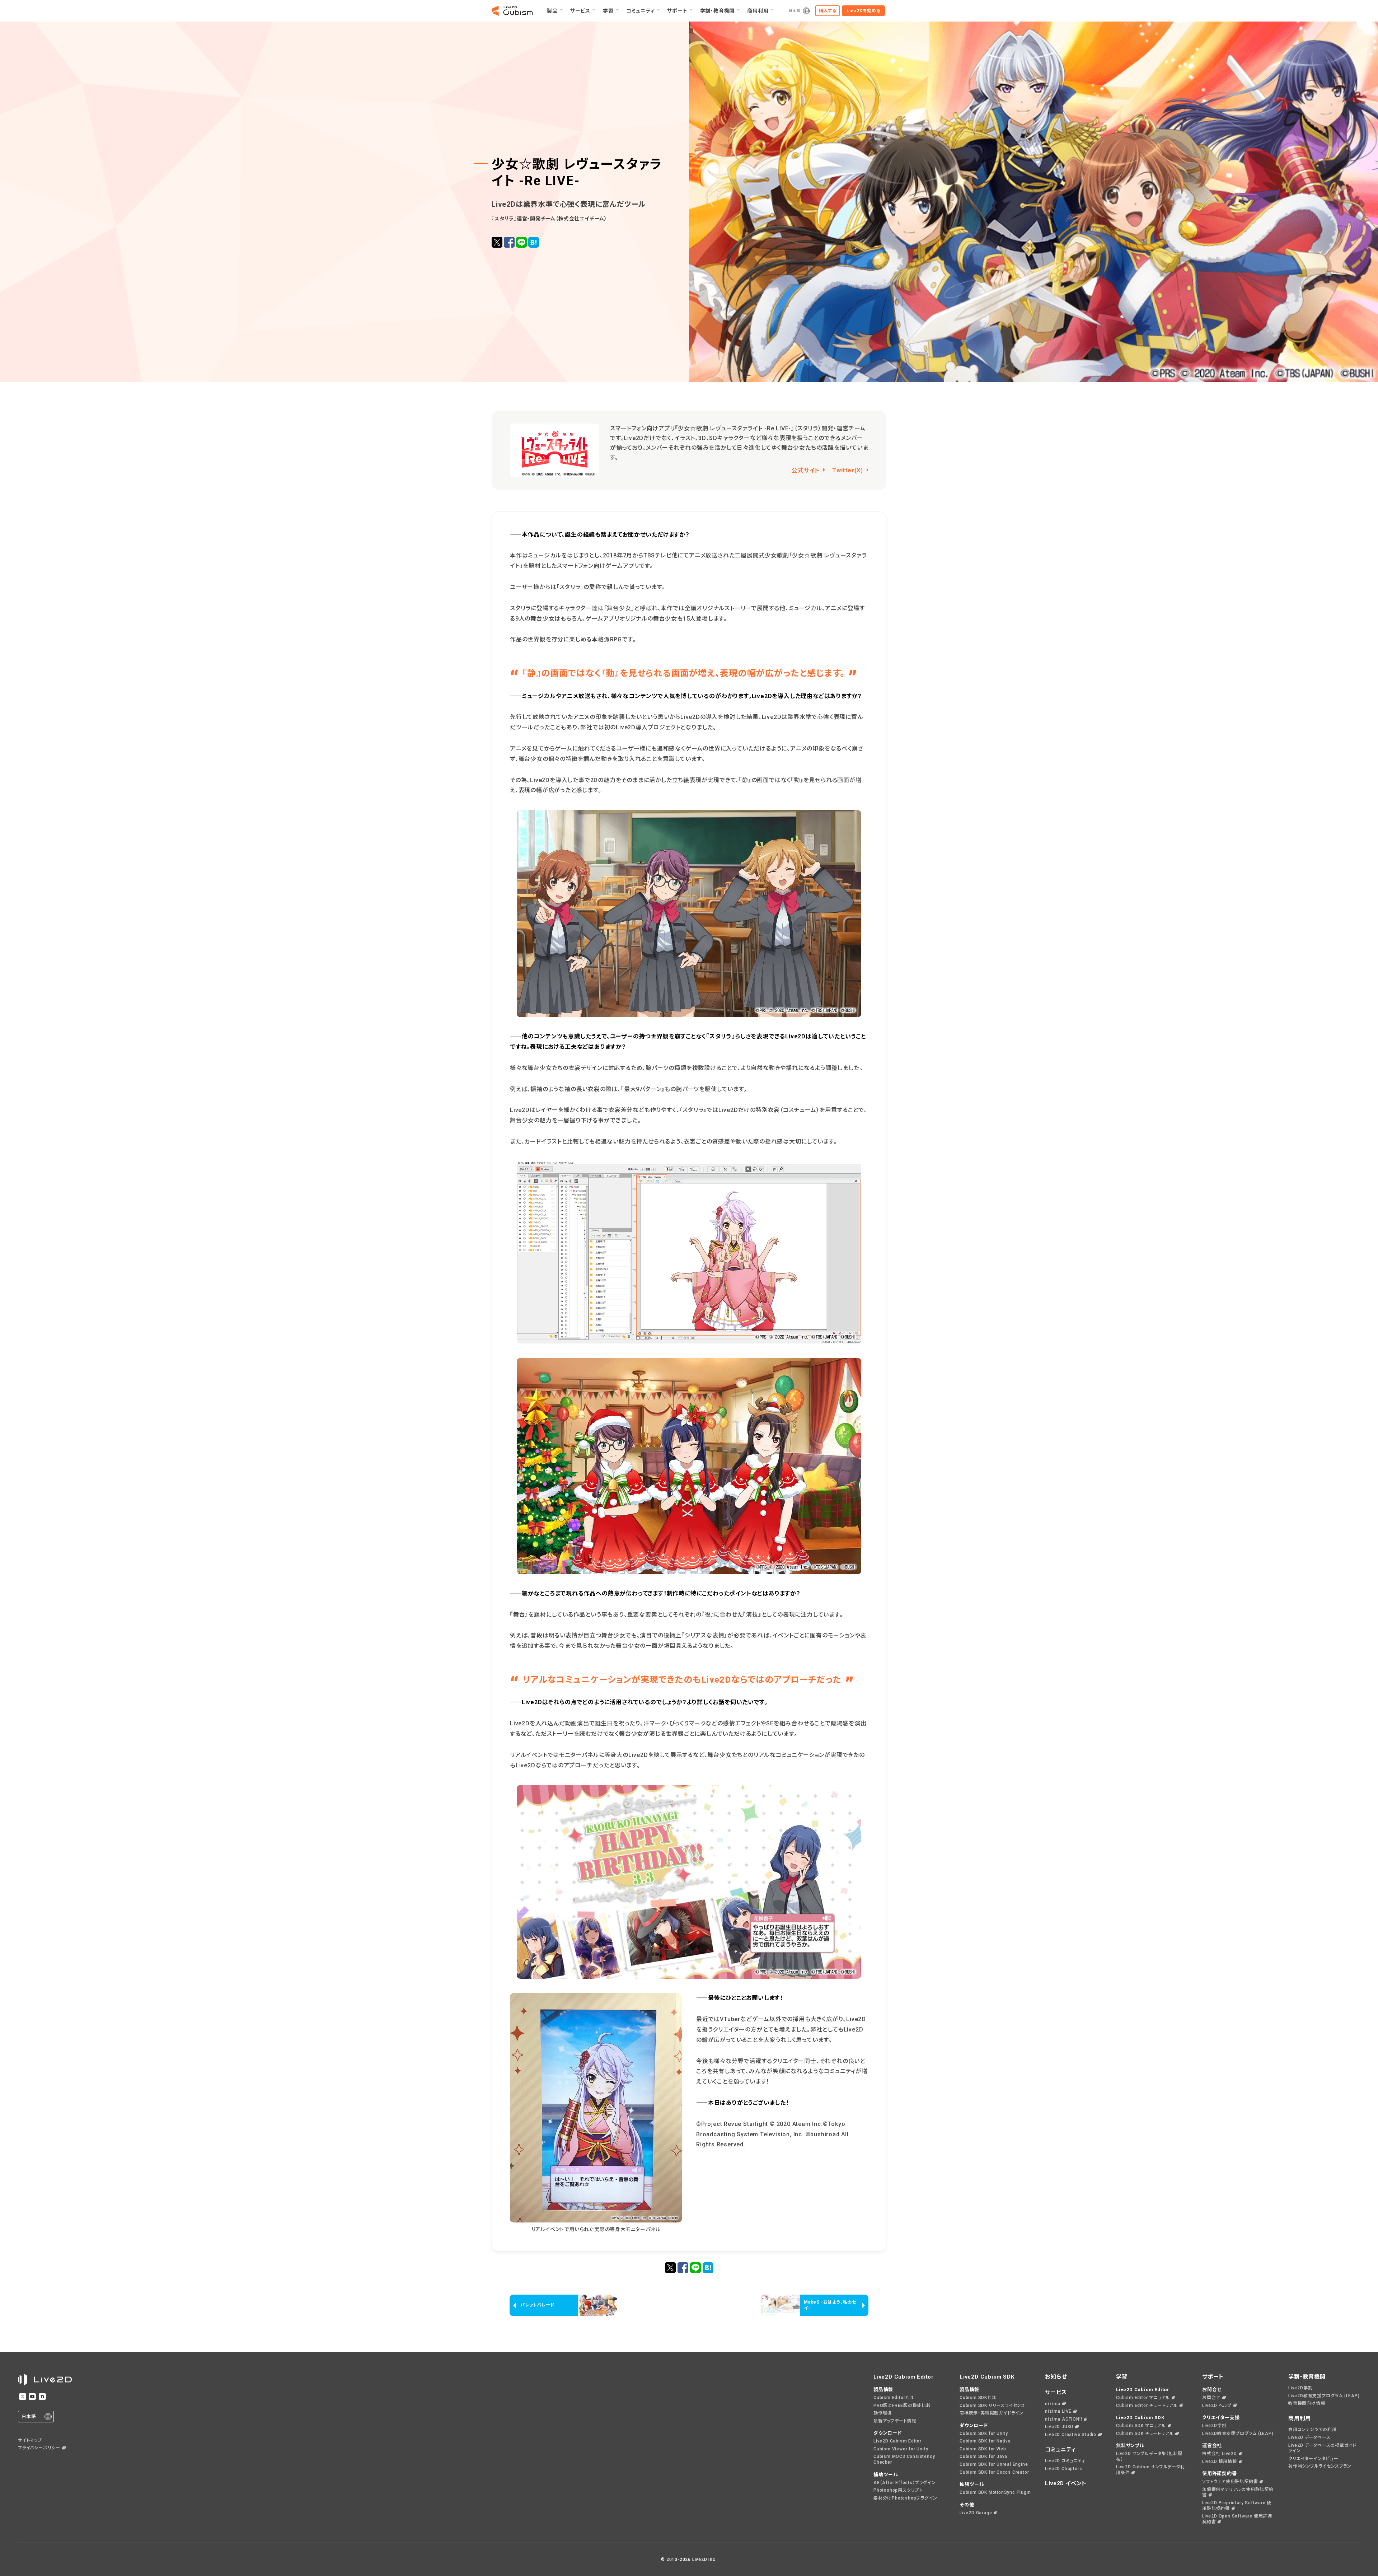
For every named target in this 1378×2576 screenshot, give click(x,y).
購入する (828, 11)
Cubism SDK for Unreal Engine (994, 2464)
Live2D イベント (1066, 2483)
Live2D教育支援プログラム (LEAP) (1238, 2434)
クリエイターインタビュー (1313, 2459)
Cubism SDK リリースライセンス (992, 2406)
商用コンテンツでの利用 (1313, 2430)
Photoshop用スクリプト (898, 2490)
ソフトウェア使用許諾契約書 (1230, 2482)
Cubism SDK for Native (985, 2441)
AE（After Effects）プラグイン (905, 2483)
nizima (1053, 2404)
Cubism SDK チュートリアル (1145, 2434)
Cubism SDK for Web (983, 2449)
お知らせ (1056, 2377)
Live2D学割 (1214, 2426)
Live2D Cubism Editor (897, 2441)
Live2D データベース (1309, 2437)
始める (864, 11)
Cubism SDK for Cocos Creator (994, 2472)
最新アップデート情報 (895, 2421)
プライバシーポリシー (39, 2448)
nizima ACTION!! (1063, 2419)
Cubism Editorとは (894, 2398)
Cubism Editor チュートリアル (1147, 2406)
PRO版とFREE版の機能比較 (902, 2406)
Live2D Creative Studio (1071, 2435)
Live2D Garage (976, 2513)
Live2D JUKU (1059, 2427)
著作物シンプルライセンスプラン (1320, 2466)
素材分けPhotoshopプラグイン (905, 2498)
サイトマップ (30, 2440)
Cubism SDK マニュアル (1141, 2426)
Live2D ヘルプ (1217, 2406)
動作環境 (883, 2413)
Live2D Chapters (1063, 2469)
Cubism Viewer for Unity (901, 2449)
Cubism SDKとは (978, 2398)
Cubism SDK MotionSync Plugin (995, 2492)
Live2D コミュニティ (1065, 2461)
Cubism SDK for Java (983, 2456)
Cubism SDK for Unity (984, 2434)
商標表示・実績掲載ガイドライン (992, 2413)
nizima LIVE (1058, 2411)
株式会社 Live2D (1220, 2454)
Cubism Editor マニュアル (1143, 2398)
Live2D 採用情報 (1220, 2462)
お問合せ (1211, 2398)
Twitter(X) (848, 470)
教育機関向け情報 (1307, 2403)
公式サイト (806, 470)
